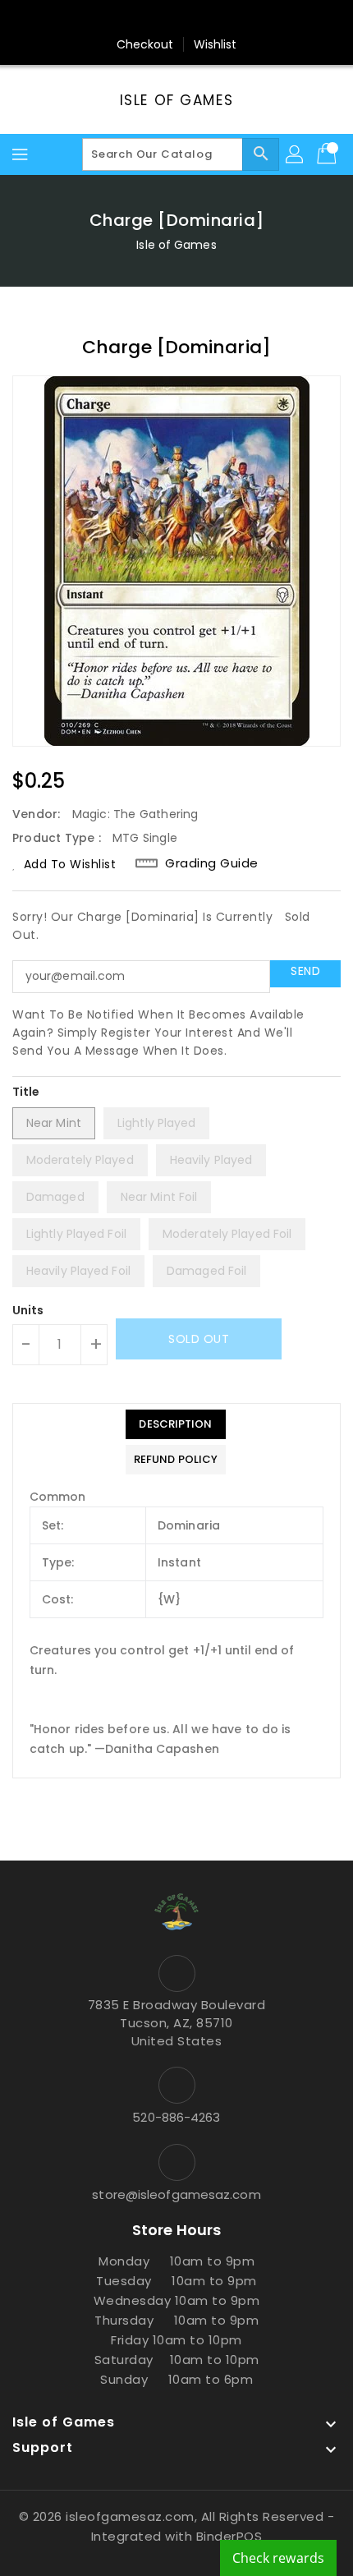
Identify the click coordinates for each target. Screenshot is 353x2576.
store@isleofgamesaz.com (176, 2194)
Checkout (145, 44)
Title (26, 1092)
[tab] (176, 1424)
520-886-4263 (176, 2117)
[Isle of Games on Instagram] (176, 19)
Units (28, 1310)
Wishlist (215, 44)
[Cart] (328, 154)
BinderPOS (229, 2536)
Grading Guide (212, 863)
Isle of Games (176, 100)
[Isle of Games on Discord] (239, 19)
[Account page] (296, 154)
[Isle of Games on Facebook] (114, 19)
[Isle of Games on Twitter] (145, 19)
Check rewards (278, 2558)
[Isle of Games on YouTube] (208, 19)
